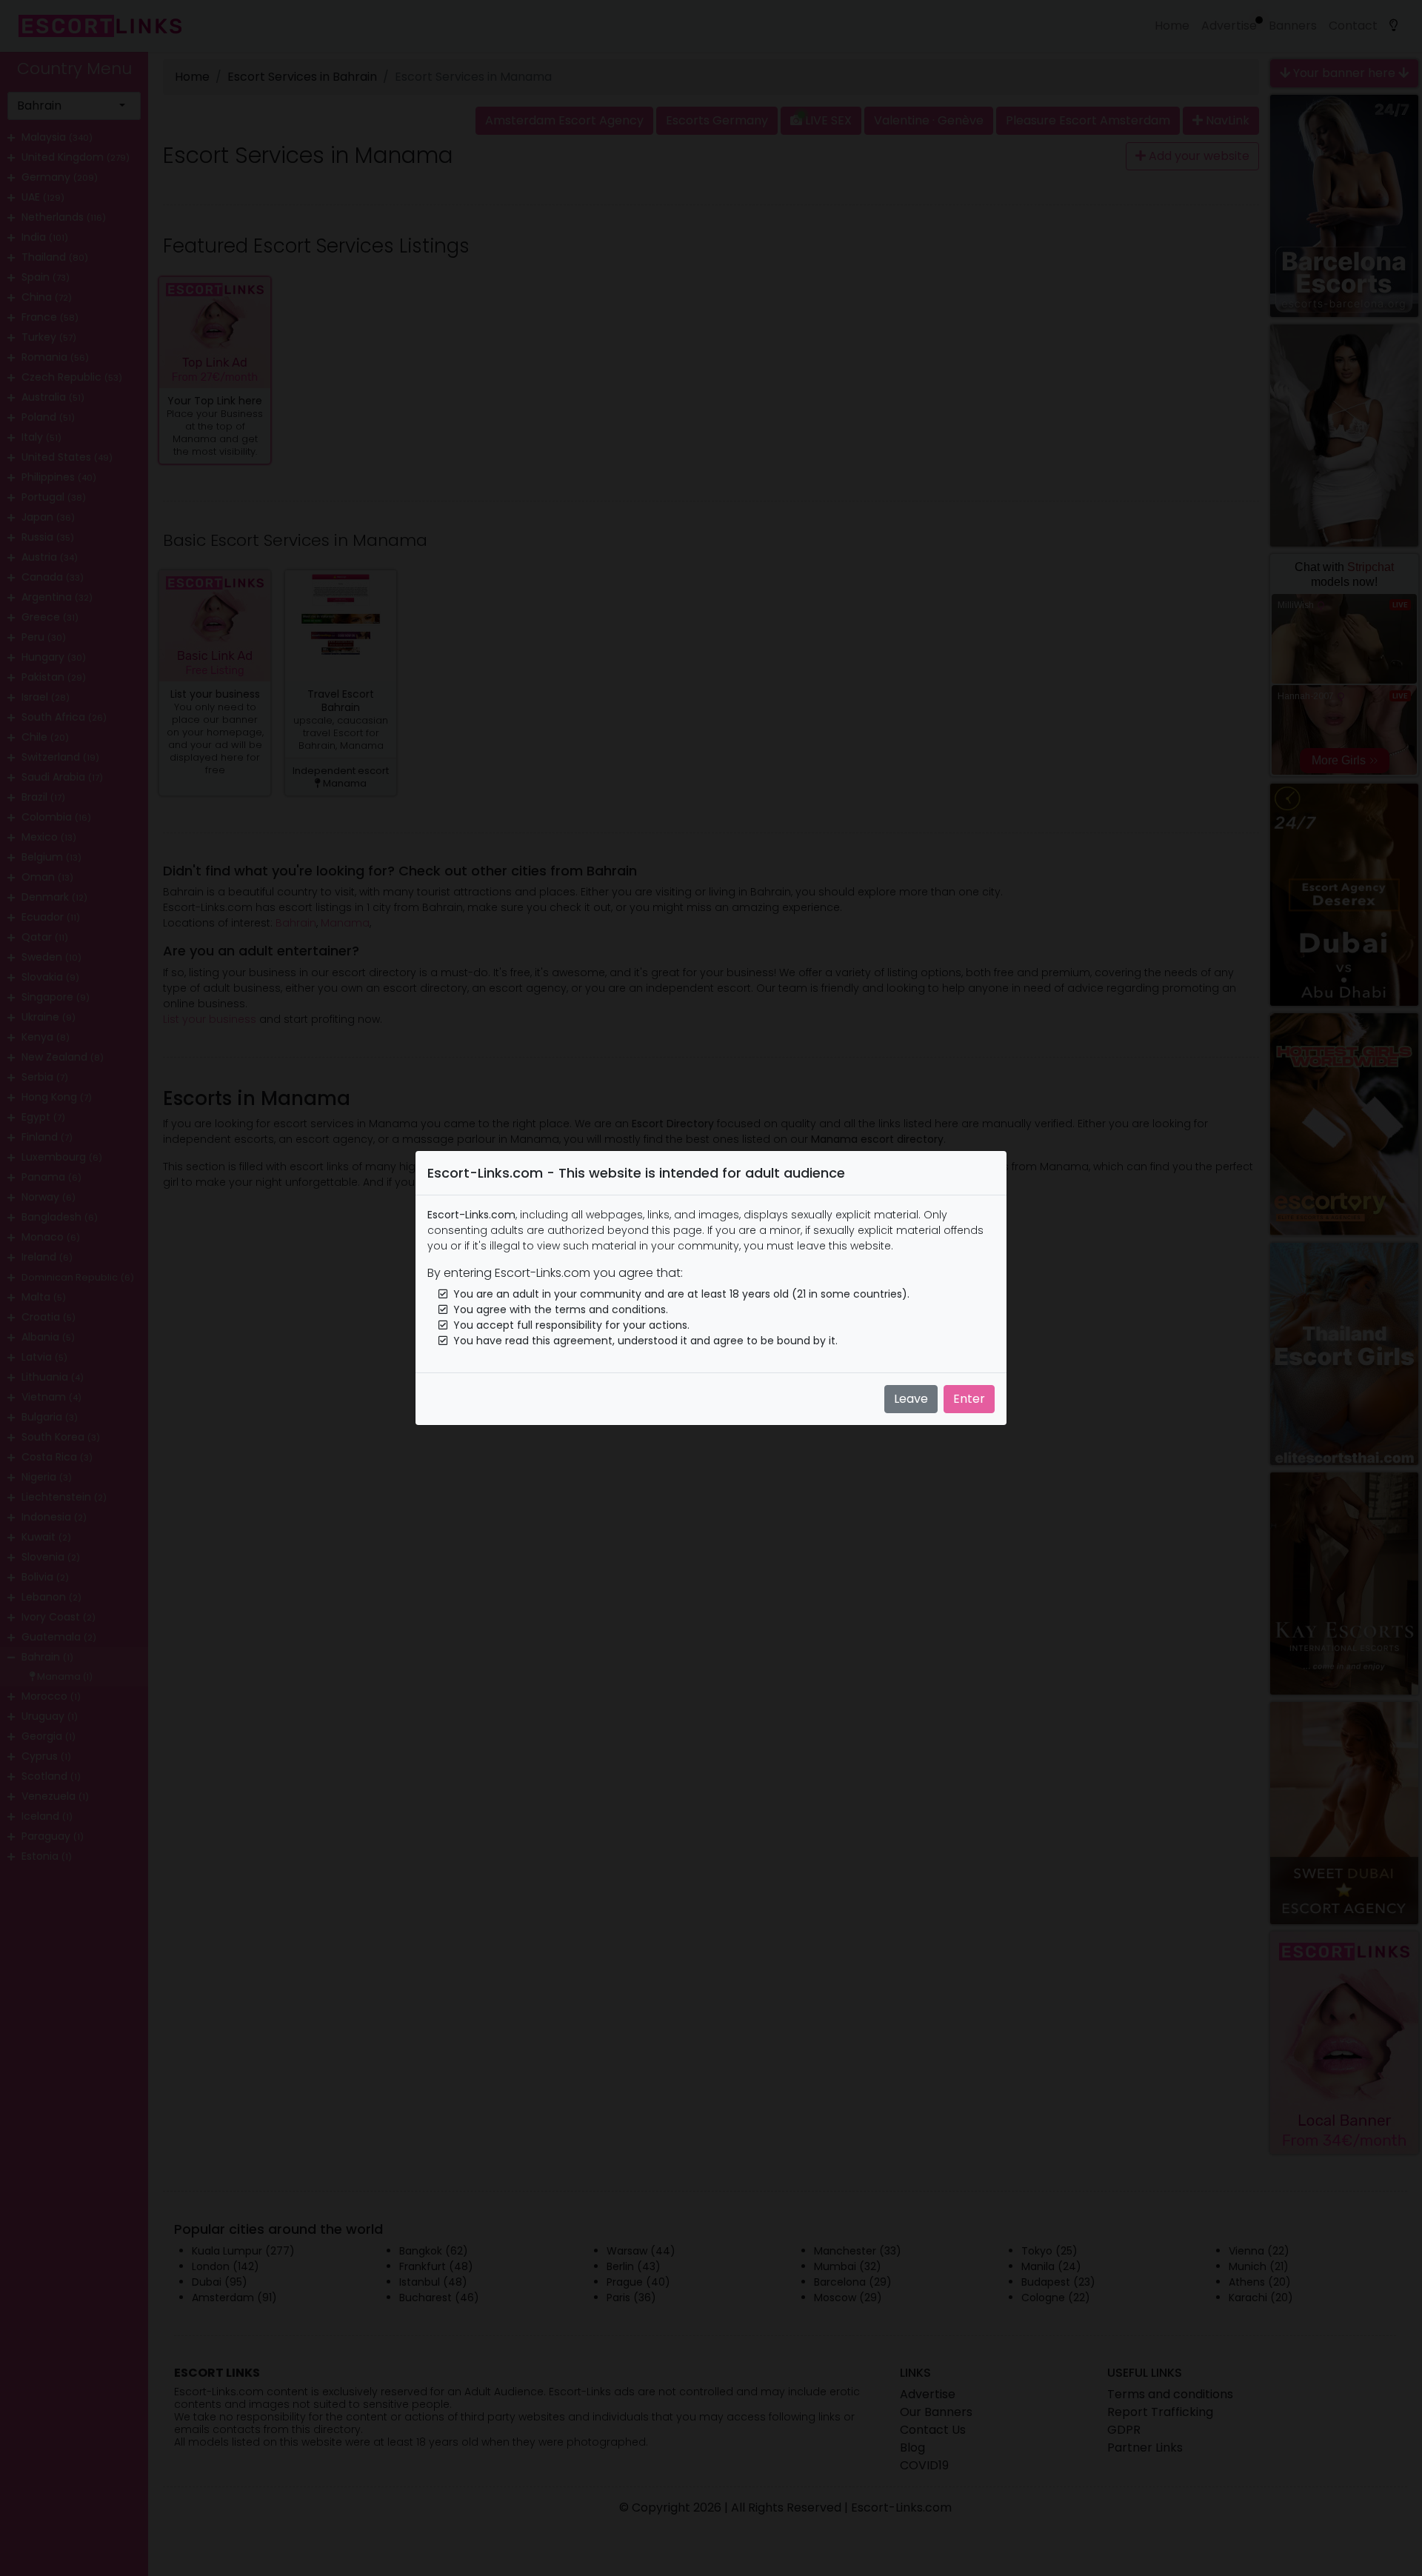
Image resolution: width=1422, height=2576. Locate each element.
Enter (969, 1399)
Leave (911, 1399)
